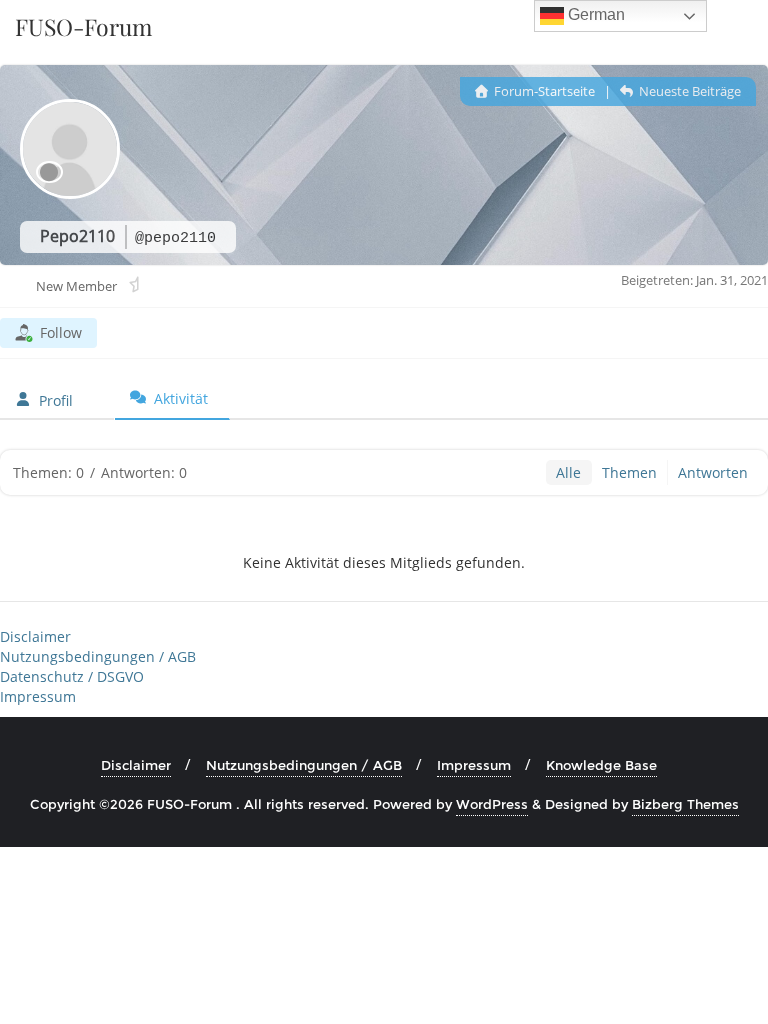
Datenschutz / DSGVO (72, 676)
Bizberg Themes (685, 804)
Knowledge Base (601, 765)
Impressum (38, 696)
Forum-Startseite (543, 91)
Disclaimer (35, 636)
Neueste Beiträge (688, 91)
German (594, 14)
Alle (568, 472)
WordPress (492, 804)
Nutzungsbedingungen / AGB (98, 656)
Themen (629, 472)
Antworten (713, 472)
